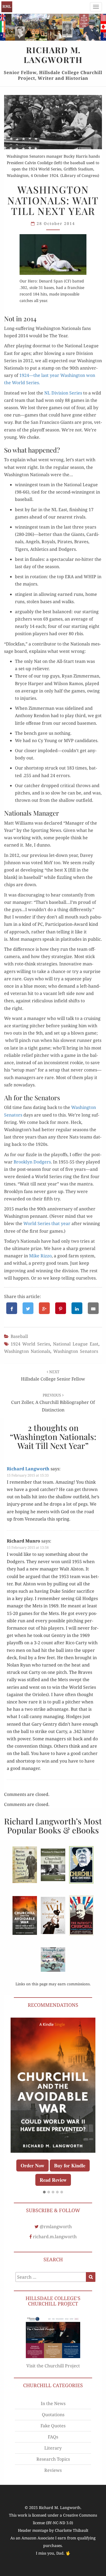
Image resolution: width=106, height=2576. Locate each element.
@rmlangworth (56, 2223)
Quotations (53, 2411)
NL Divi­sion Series (63, 393)
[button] (44, 2189)
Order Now (61, 2132)
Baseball (19, 1336)
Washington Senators (76, 1351)
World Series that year (47, 1223)
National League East (76, 1344)
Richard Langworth (28, 1469)
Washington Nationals (27, 1351)
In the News (53, 2400)
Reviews (53, 2466)
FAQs (53, 2433)
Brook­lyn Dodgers (32, 1162)
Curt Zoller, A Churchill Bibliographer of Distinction (53, 1403)
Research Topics (53, 2455)
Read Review (81, 2146)
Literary (53, 2444)
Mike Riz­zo (40, 1256)
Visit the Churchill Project (53, 2362)
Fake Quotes (53, 2422)
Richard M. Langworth (7, 7)
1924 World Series (30, 1344)
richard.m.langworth (55, 2233)
